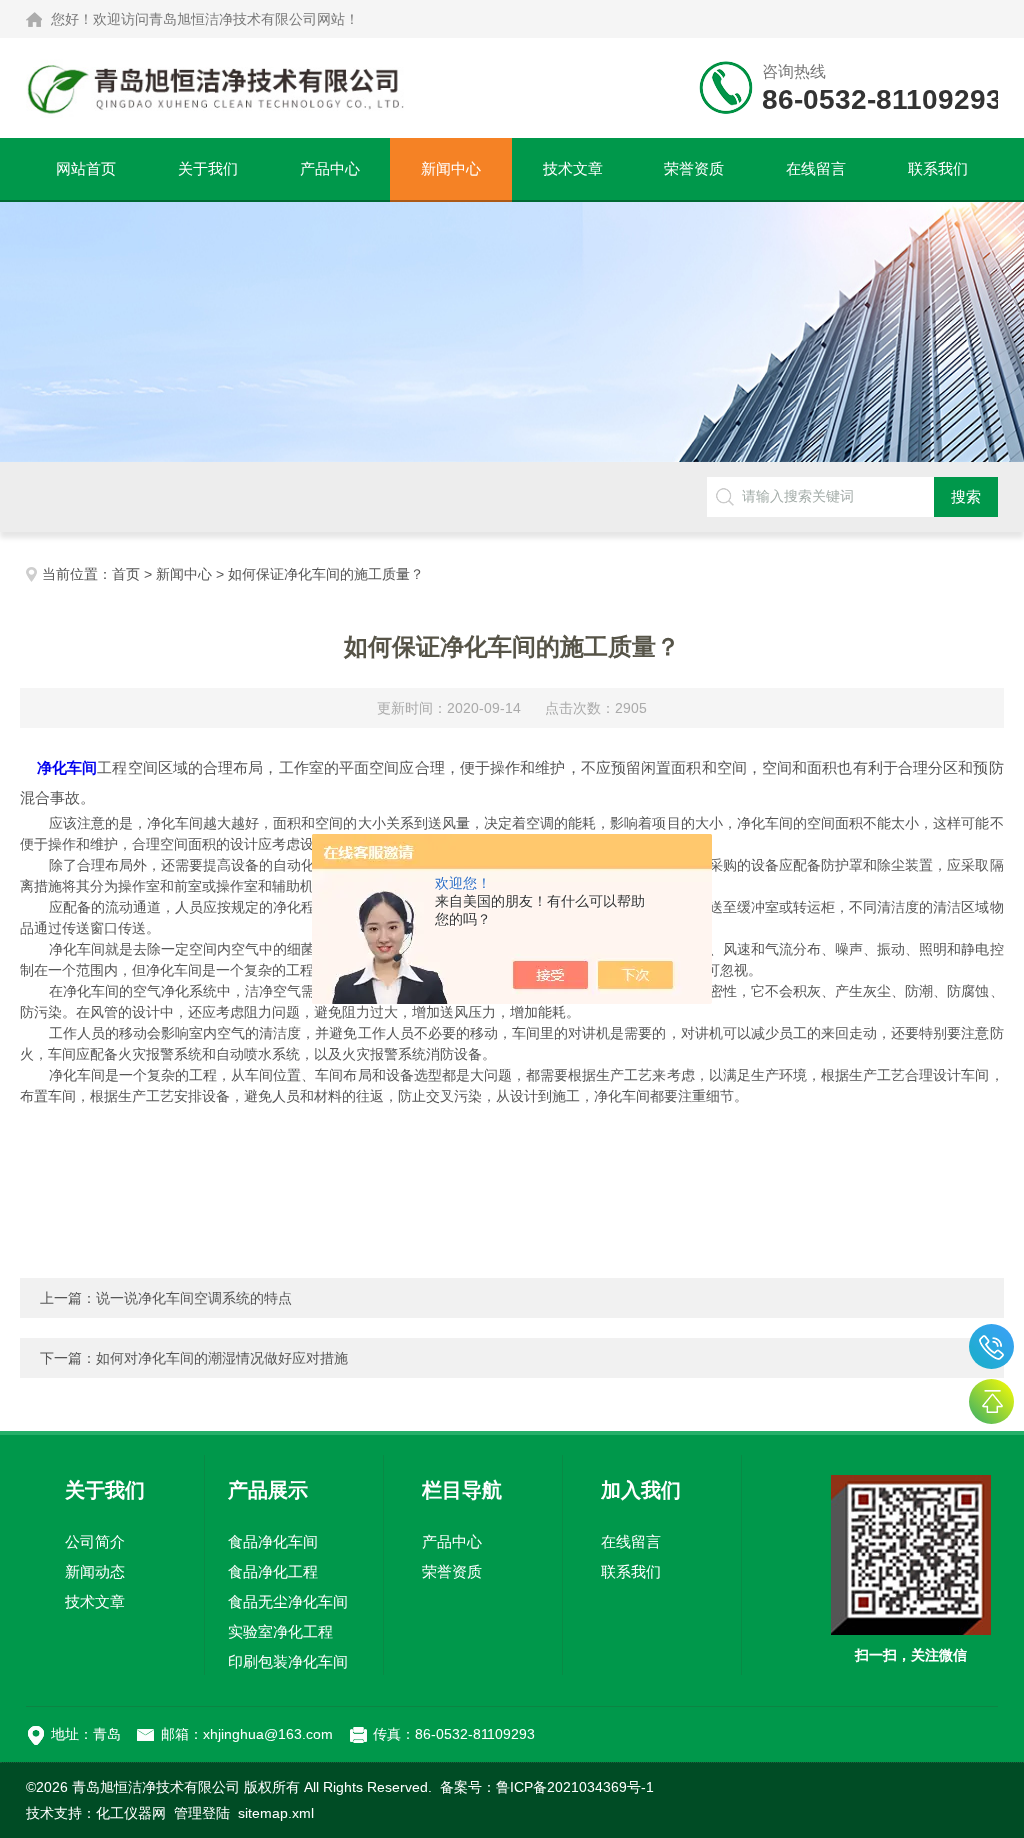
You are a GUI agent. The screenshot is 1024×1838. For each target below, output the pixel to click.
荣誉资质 (694, 168)
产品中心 (330, 168)
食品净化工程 (273, 1571)
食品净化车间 (273, 1541)
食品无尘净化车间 (288, 1601)
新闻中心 (451, 168)
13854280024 (991, 1346)
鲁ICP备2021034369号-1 (575, 1787)
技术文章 (573, 168)
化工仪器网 (131, 1813)
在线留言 (816, 168)
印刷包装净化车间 (288, 1661)
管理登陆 (202, 1813)
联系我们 (938, 168)
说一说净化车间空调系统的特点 (194, 1298)
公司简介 (95, 1541)
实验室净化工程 (280, 1631)
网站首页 (86, 168)
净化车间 (67, 767)
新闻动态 (95, 1571)
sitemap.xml (276, 1813)
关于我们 (208, 168)
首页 (126, 574)
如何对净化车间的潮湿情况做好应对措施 (222, 1358)
